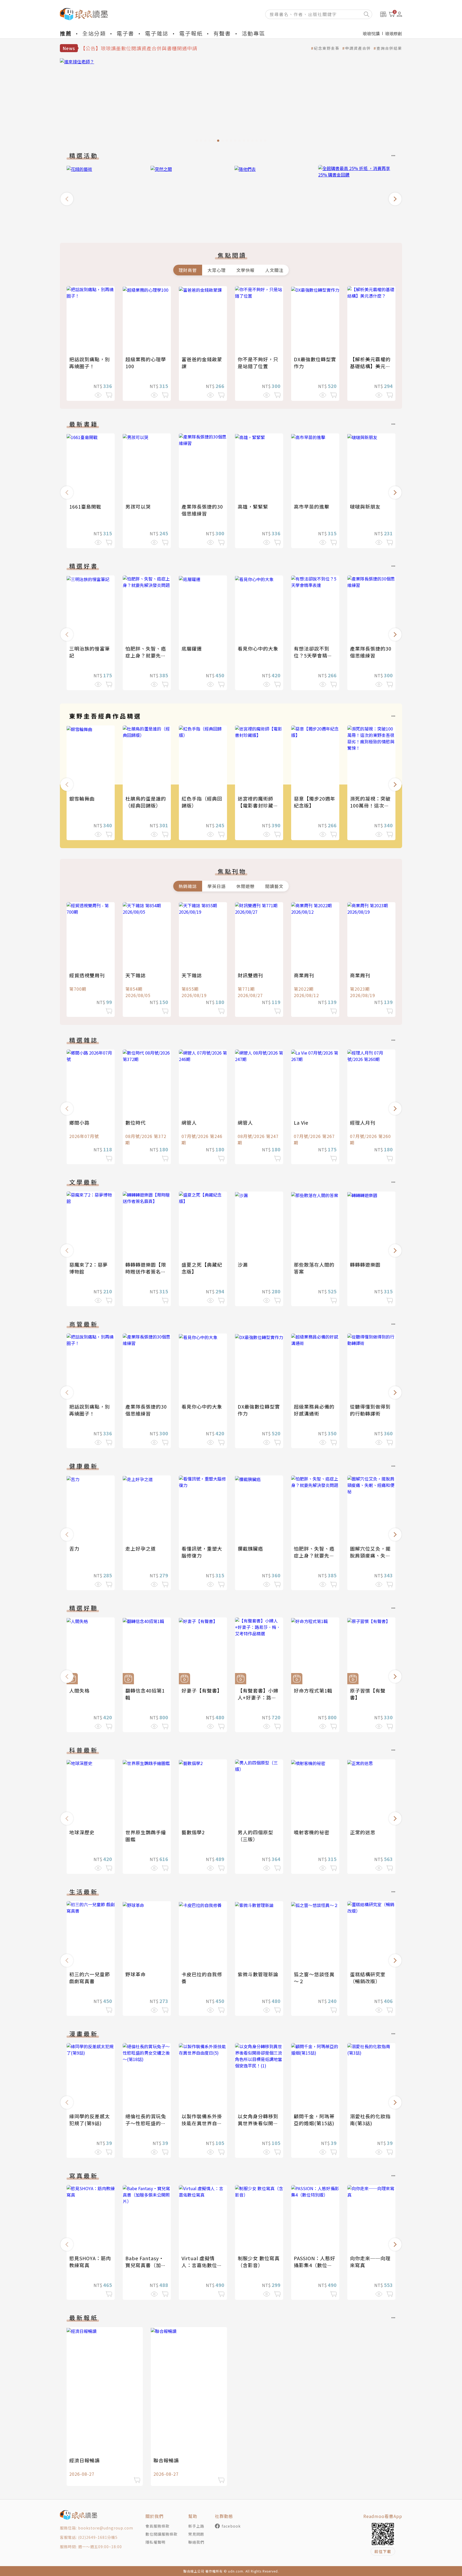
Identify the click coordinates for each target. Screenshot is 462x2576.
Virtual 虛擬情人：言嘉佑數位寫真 (202, 2265)
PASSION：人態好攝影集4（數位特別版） (315, 2265)
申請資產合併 (358, 48)
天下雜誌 (136, 975)
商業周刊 (304, 975)
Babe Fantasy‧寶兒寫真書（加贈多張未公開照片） (146, 2265)
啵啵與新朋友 (365, 506)
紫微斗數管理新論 (258, 1974)
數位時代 (136, 1122)
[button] (67, 199)
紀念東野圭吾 (327, 48)
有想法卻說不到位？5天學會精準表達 (313, 655)
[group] (231, 102)
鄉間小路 (79, 1122)
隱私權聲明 (155, 2542)
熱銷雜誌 (188, 886)
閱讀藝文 (274, 886)
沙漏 (243, 1264)
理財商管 (188, 270)
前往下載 (383, 2551)
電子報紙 (191, 33)
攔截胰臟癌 (250, 1548)
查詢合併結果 (389, 48)
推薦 (66, 33)
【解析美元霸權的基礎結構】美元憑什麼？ (370, 366)
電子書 (125, 33)
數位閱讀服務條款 (161, 2534)
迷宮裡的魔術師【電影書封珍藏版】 (255, 805)
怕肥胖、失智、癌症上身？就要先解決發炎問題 (146, 655)
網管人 (189, 1122)
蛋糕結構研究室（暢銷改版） (368, 1978)
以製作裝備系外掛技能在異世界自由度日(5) (202, 2123)
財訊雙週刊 (250, 975)
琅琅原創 (394, 33)
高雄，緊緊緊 (253, 506)
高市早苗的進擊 (312, 506)
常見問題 (196, 2534)
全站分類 (94, 33)
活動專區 (253, 33)
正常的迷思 (363, 1832)
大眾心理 (217, 270)
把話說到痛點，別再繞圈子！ (90, 363)
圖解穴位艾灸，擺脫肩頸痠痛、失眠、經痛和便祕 (370, 1555)
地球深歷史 (82, 1832)
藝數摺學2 (193, 1832)
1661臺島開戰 (85, 506)
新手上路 (196, 2526)
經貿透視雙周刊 (87, 975)
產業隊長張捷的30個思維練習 (202, 510)
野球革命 (136, 1974)
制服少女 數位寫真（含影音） (259, 2262)
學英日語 (217, 886)
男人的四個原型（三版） (255, 1836)
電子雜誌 (157, 33)
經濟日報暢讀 (84, 2460)
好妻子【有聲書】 (202, 1690)
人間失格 (79, 1690)
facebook (231, 2526)
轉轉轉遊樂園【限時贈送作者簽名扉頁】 (146, 1271)
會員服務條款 (157, 2526)
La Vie (301, 1122)
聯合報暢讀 (166, 2460)
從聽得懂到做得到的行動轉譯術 (370, 1410)
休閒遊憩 (245, 886)
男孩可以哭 (138, 506)
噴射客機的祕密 (312, 1832)
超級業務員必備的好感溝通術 (314, 1410)
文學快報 (245, 270)
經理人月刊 (363, 1122)
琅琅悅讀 (371, 33)
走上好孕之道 (141, 1548)
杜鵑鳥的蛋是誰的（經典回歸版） (146, 802)
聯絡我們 (196, 2542)
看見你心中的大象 (258, 648)
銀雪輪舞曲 (82, 798)
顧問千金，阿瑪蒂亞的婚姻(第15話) (314, 2120)
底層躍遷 (192, 648)
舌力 (74, 1548)
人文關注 (274, 270)
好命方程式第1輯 (313, 1690)
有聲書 (222, 33)
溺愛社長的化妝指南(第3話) (370, 2120)
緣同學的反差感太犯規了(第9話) (90, 2120)
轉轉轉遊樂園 (365, 1264)
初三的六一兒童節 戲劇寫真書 (90, 1978)
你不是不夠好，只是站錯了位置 (258, 363)
